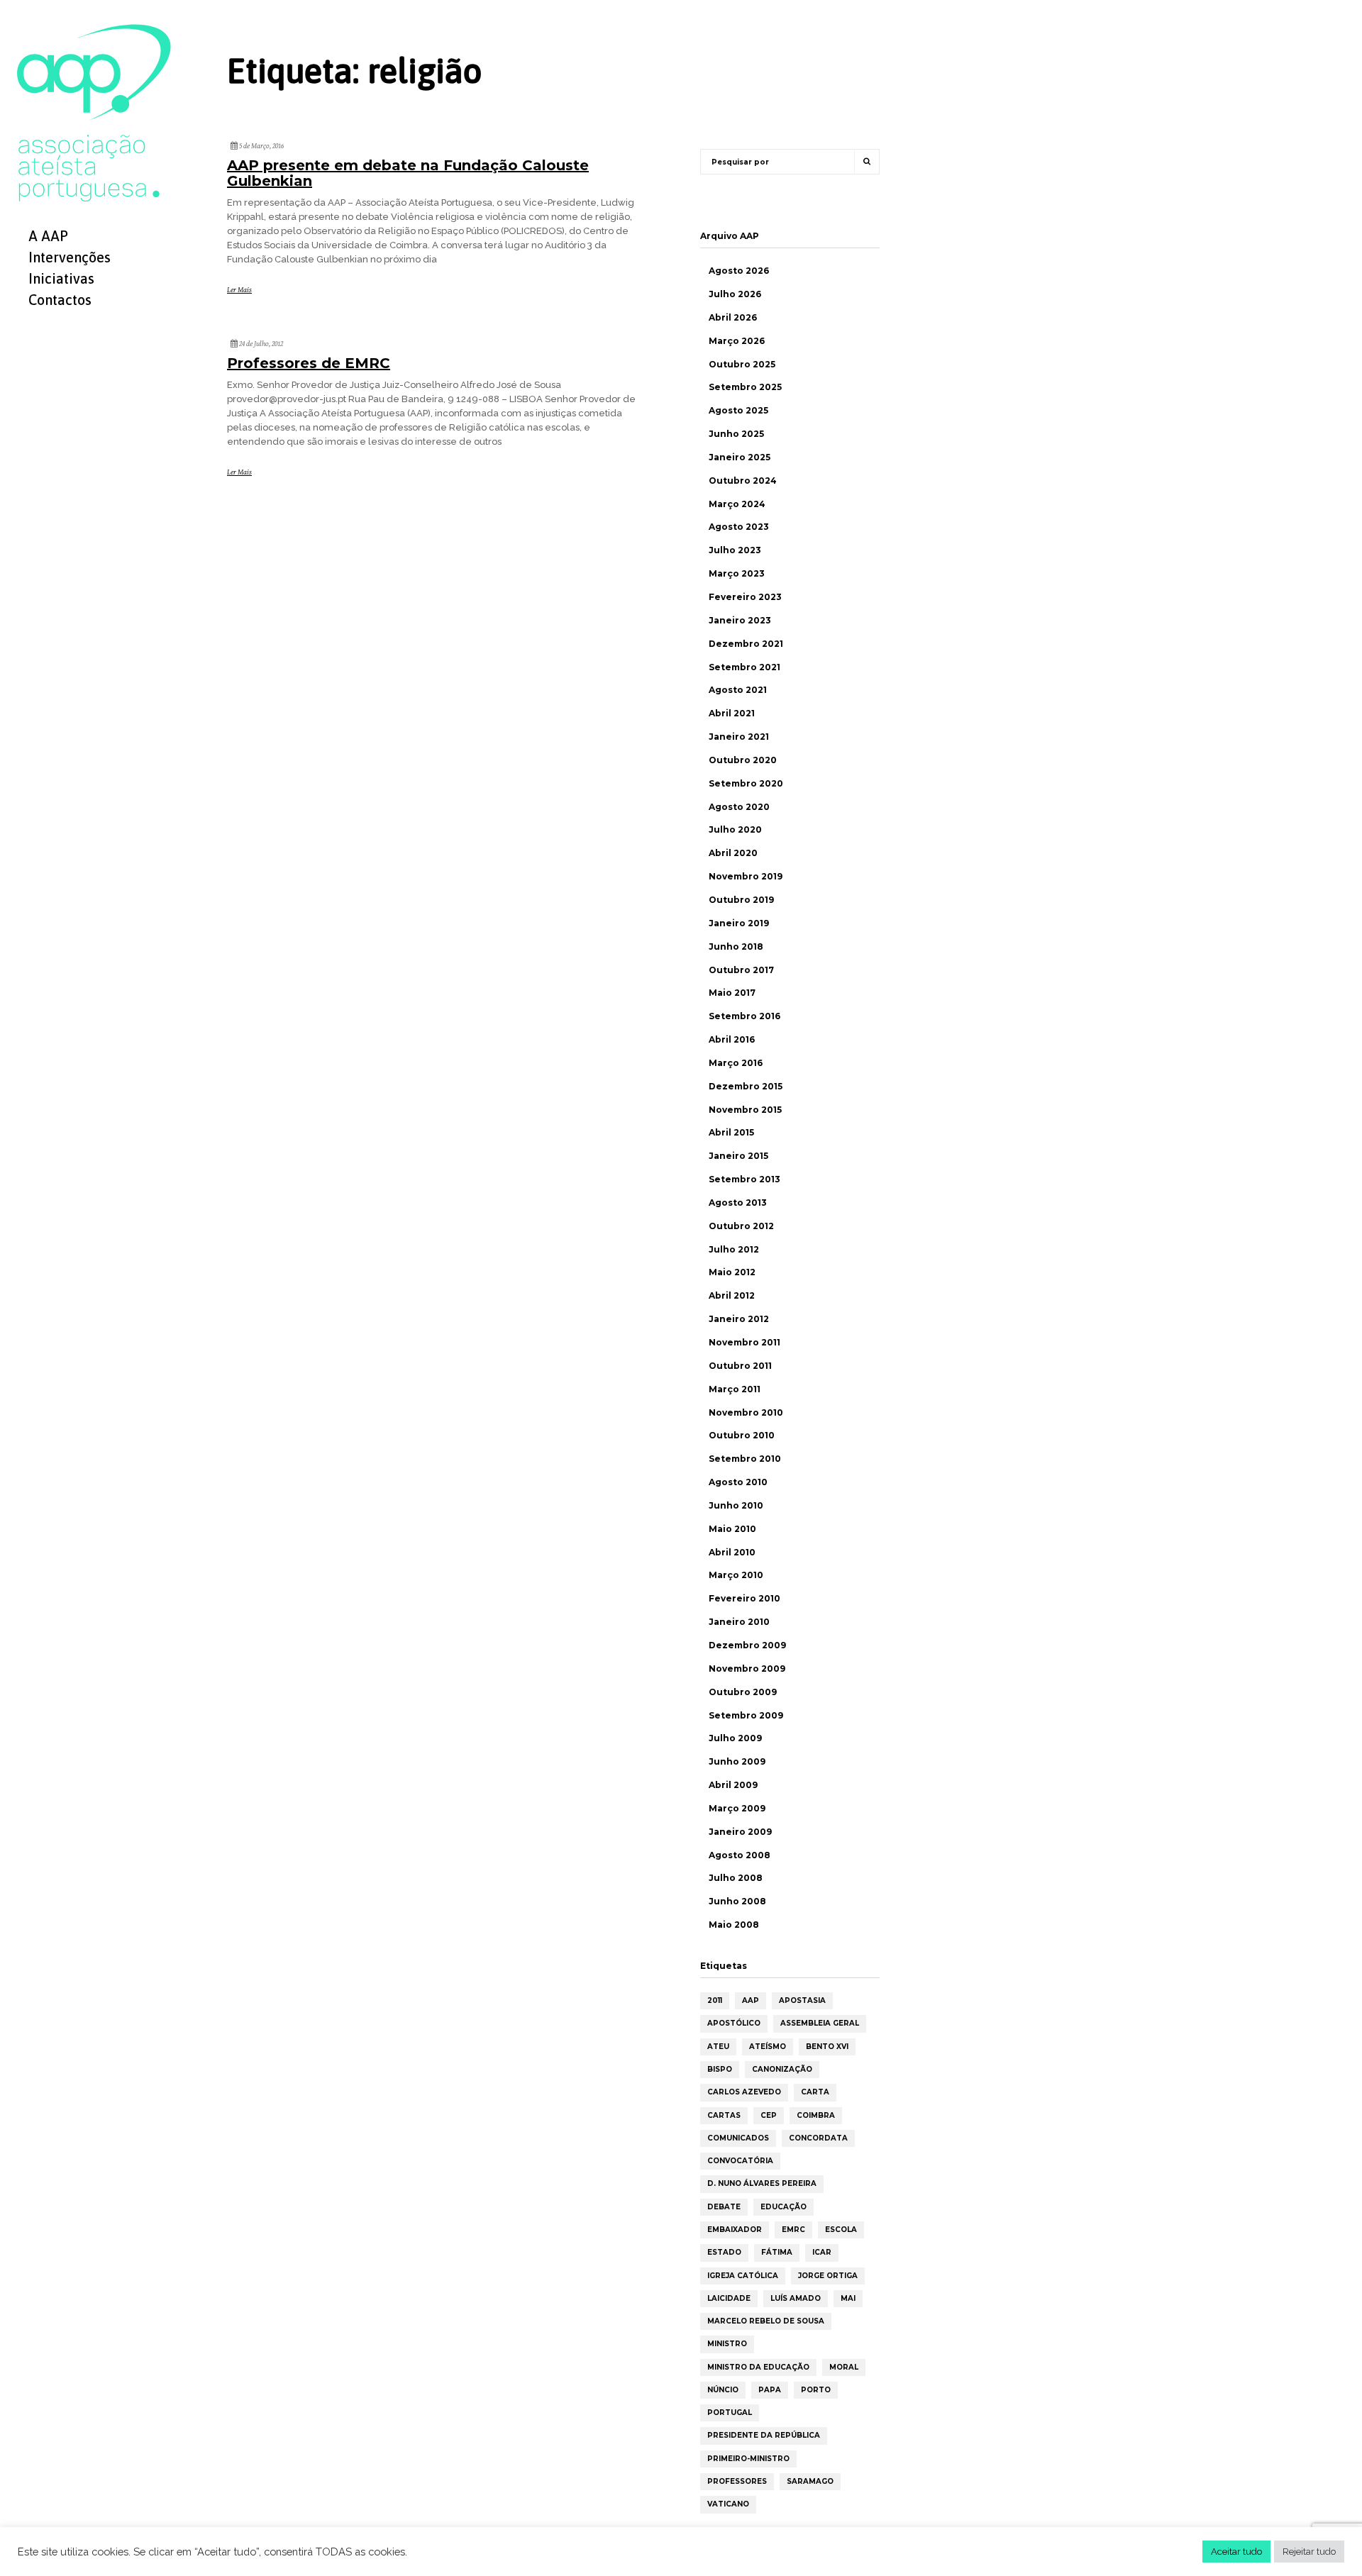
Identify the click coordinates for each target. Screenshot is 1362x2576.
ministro (727, 2344)
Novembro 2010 (746, 1412)
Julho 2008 (736, 1878)
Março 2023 (737, 573)
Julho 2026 (735, 294)
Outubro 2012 (741, 1226)
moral (844, 2367)
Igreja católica (743, 2276)
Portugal (730, 2413)
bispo (720, 2069)
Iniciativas (61, 278)
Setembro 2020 (746, 783)
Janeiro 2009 (740, 1832)
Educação (784, 2207)
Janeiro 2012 (739, 1319)
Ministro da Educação (758, 2367)
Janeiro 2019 (739, 923)
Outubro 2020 (743, 760)
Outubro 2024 (743, 481)
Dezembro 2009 (747, 1645)
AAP (751, 2000)
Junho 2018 (736, 946)
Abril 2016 (732, 1039)
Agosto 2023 (739, 527)
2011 (715, 2000)
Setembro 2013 (744, 1179)
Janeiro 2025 (740, 457)
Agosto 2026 (739, 271)
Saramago (810, 2481)
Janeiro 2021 (739, 737)
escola (841, 2230)
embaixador (735, 2230)
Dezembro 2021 (746, 644)
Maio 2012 (732, 1272)
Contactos (60, 300)
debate (724, 2207)
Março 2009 (737, 1808)
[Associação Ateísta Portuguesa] (94, 112)
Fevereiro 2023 (745, 597)
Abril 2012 (732, 1295)
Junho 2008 (737, 1901)
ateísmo (768, 2047)
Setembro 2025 (745, 387)
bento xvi (827, 2047)
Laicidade (729, 2298)
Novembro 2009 (747, 1669)
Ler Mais (239, 290)
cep (769, 2115)
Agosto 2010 (738, 1482)
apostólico (734, 2023)
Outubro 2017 (741, 970)
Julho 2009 (735, 1738)
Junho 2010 (736, 1505)
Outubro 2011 (740, 1366)
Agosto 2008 (740, 1855)
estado (724, 2252)
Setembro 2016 (744, 1016)
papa (770, 2390)
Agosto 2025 (738, 410)
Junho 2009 (737, 1761)
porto (816, 2390)
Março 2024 (737, 504)
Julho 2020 (735, 829)
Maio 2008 (734, 1925)
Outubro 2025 (742, 364)
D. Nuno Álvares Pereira (762, 2183)
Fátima (777, 2252)
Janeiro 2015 (738, 1156)
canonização (782, 2069)
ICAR (822, 2252)
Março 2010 (736, 1575)
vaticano (728, 2504)
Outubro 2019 (741, 900)
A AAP (48, 236)
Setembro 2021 (744, 667)
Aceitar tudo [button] (1236, 2552)
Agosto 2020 (739, 807)
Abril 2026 (733, 317)
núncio (723, 2390)
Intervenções (70, 257)
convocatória (740, 2161)
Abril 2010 (732, 1552)
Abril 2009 (733, 1785)
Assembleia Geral (820, 2023)
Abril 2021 (732, 713)
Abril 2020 (733, 853)
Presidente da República (764, 2435)
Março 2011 (735, 1389)
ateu (718, 2047)
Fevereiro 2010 (744, 1598)
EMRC (793, 2230)
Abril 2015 (731, 1132)
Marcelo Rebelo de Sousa (766, 2321)
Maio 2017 (732, 993)
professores (737, 2481)
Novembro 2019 (746, 876)
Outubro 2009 (743, 1692)
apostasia (802, 2000)
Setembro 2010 (745, 1459)
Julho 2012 (734, 1249)
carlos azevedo (744, 2092)
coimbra (816, 2115)
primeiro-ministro (748, 2459)
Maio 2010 (732, 1529)
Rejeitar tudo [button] (1309, 2552)
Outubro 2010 (742, 1435)
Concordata (818, 2138)
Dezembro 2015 (746, 1086)
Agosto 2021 (738, 690)
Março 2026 (737, 341)
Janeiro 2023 (740, 620)
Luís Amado (796, 2298)
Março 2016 (736, 1063)
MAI (848, 2298)
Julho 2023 (735, 550)
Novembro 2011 (744, 1342)
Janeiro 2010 (739, 1622)
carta (815, 2092)
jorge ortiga (828, 2276)
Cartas (724, 2115)
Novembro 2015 (745, 1110)
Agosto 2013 (738, 1203)
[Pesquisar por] (867, 162)
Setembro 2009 (746, 1715)
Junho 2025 (736, 434)
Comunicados (738, 2138)
